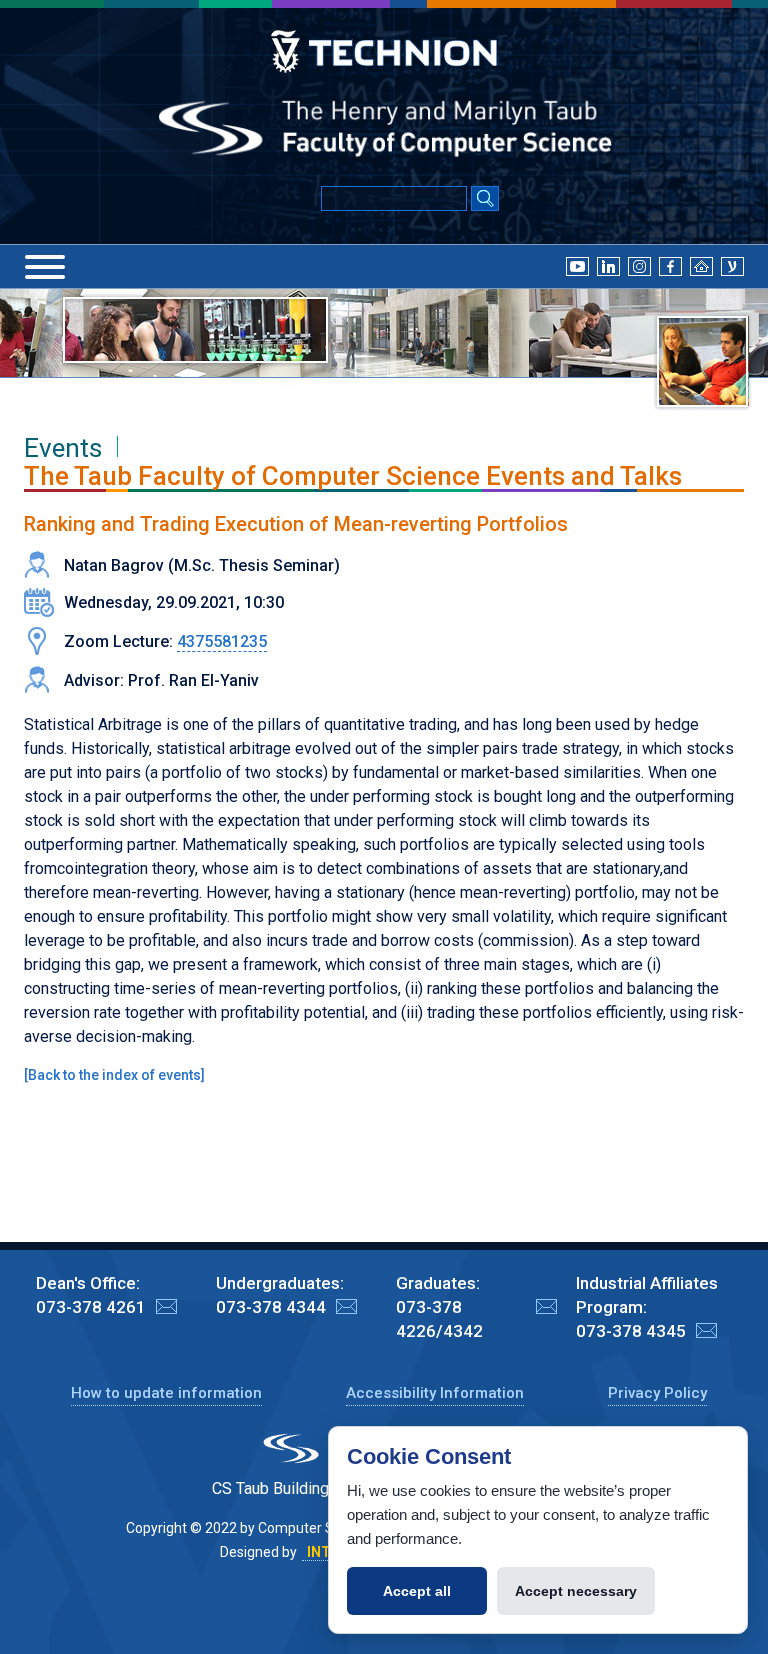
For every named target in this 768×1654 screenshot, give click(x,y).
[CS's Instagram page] (639, 265)
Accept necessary (576, 1591)
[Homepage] (701, 265)
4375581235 (222, 641)
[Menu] (45, 267)
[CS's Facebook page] (670, 265)
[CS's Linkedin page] (608, 265)
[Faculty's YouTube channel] (577, 265)
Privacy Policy (657, 1393)
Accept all (417, 1591)
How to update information (166, 1393)
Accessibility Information (435, 1393)
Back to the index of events (114, 1075)
